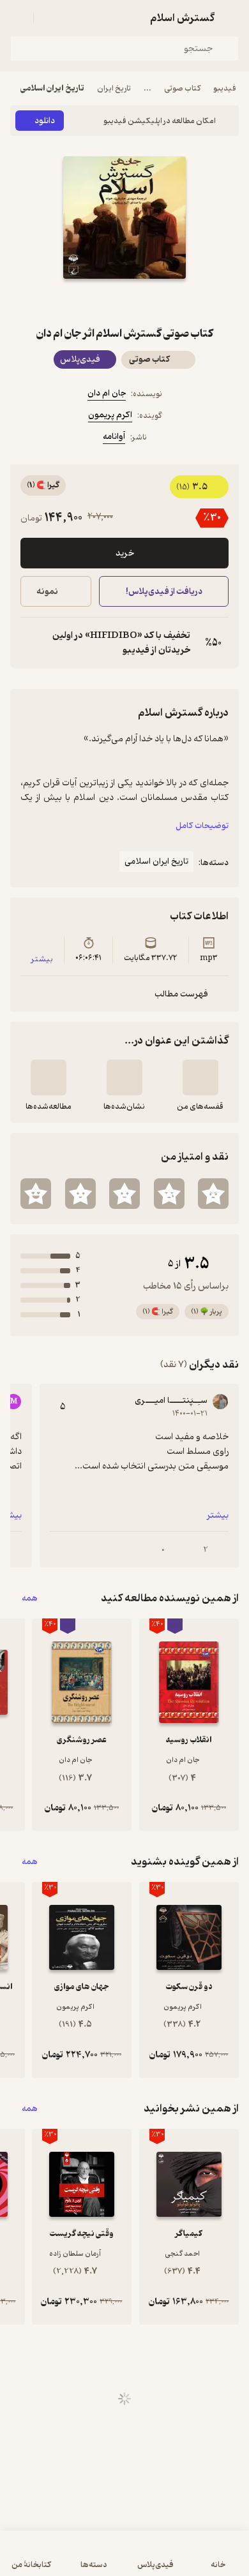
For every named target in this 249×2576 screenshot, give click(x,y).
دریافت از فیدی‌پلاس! (163, 592)
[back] (231, 18)
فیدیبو (225, 88)
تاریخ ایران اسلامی (52, 88)
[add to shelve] (200, 1077)
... (147, 88)
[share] (94, 302)
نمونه (47, 592)
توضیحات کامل (202, 826)
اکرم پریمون (110, 415)
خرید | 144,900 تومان (66, 2560)
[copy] (31, 643)
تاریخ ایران (114, 88)
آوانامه (114, 437)
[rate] (213, 1194)
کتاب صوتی (182, 88)
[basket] (49, 18)
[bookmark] (155, 302)
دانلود (45, 121)
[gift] (124, 302)
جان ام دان (107, 393)
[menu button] (18, 18)
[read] (49, 1077)
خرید (125, 553)
